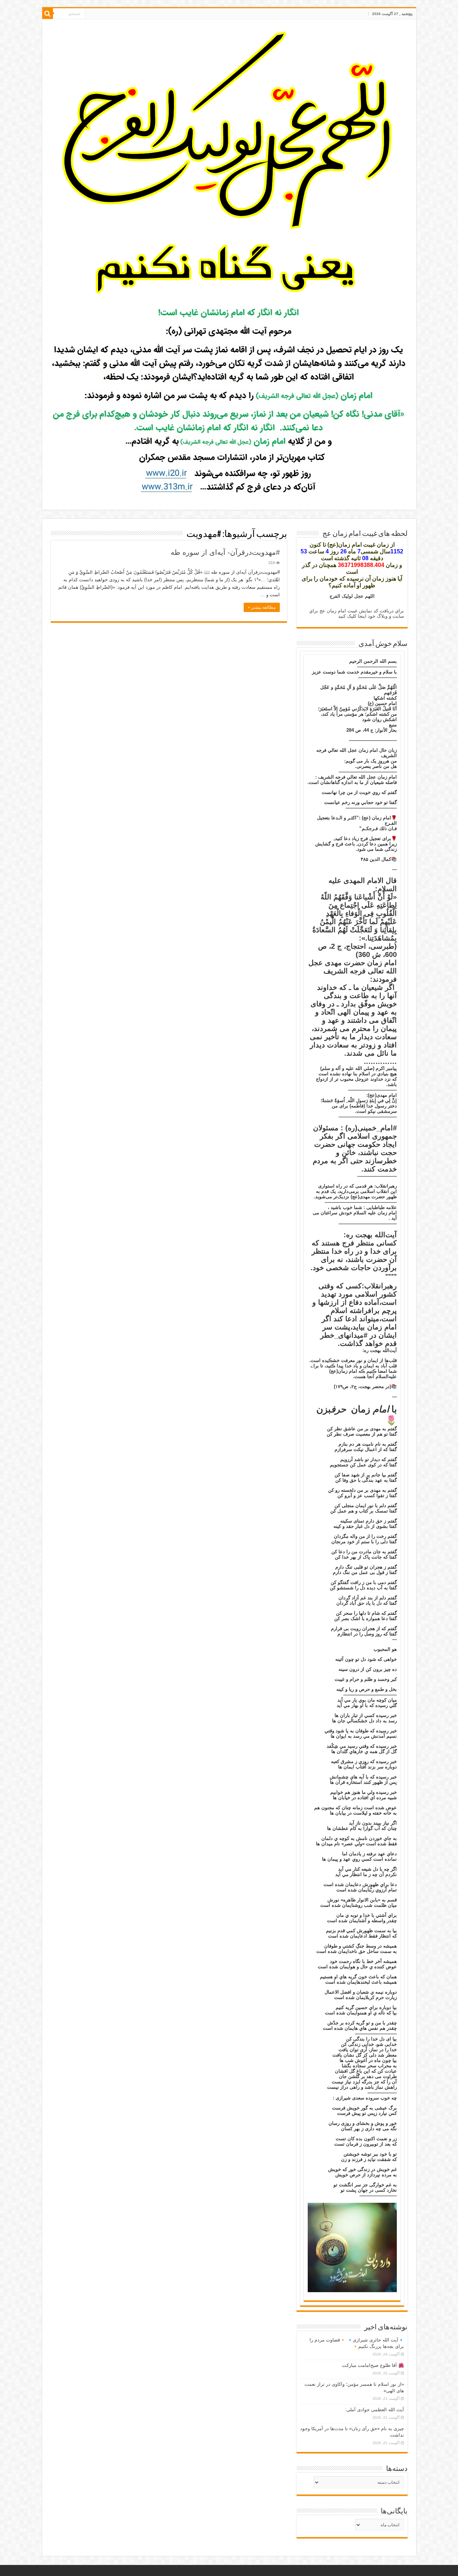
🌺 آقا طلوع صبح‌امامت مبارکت (373, 2365)
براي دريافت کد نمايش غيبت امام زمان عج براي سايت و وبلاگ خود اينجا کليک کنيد (357, 613)
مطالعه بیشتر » (262, 607)
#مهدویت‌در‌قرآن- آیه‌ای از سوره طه (225, 552)
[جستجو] (48, 14)
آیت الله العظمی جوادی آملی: (374, 2410)
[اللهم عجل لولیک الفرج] (229, 163)
